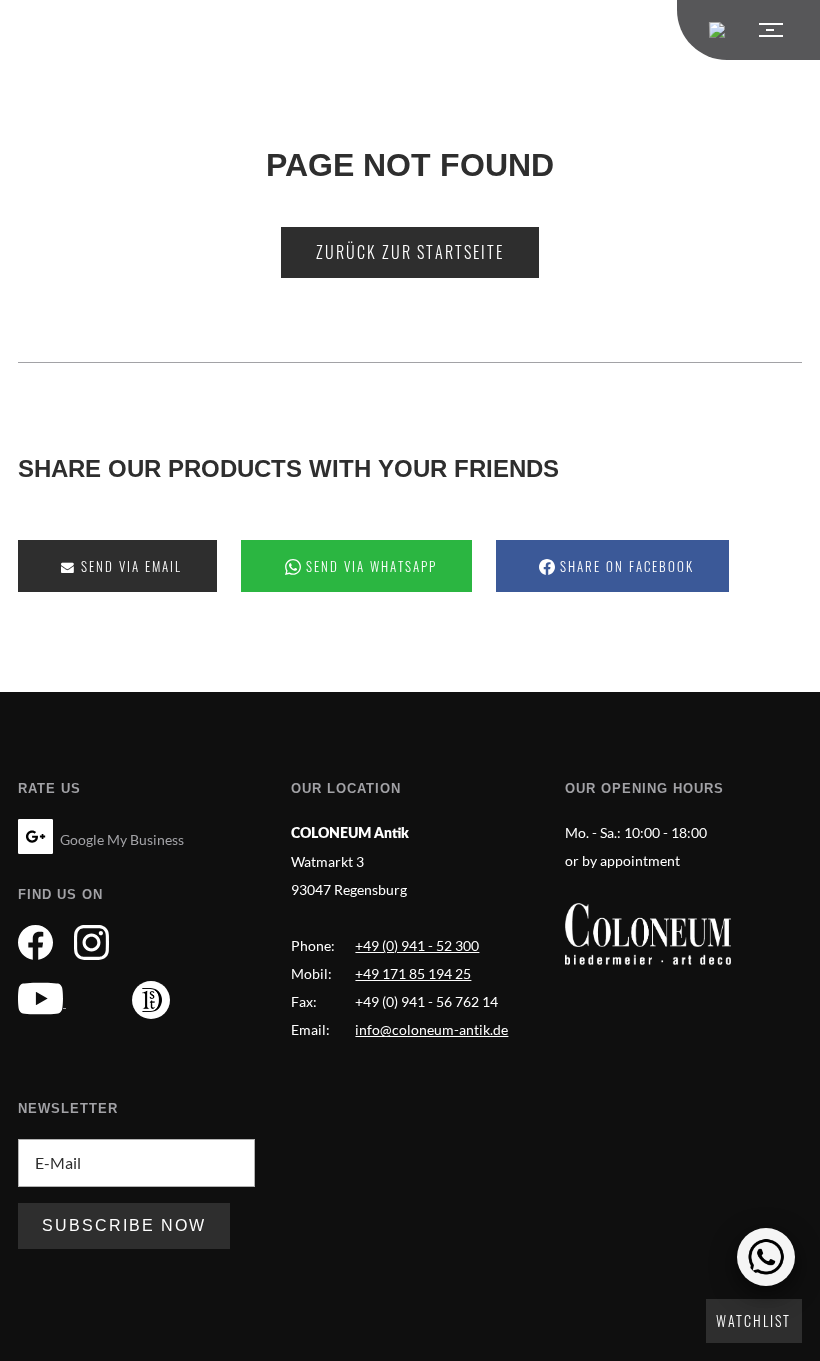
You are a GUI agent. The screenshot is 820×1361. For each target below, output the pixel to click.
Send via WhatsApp (369, 566)
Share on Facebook (624, 566)
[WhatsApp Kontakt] (766, 1257)
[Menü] (748, 30)
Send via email (129, 566)
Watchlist (753, 1320)
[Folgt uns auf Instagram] (91, 945)
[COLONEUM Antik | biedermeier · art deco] (648, 934)
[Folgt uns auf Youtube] (42, 1001)
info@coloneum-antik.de (431, 1029)
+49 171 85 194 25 (413, 973)
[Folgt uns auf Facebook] (35, 945)
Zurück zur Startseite (410, 252)
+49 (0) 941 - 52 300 (417, 945)
